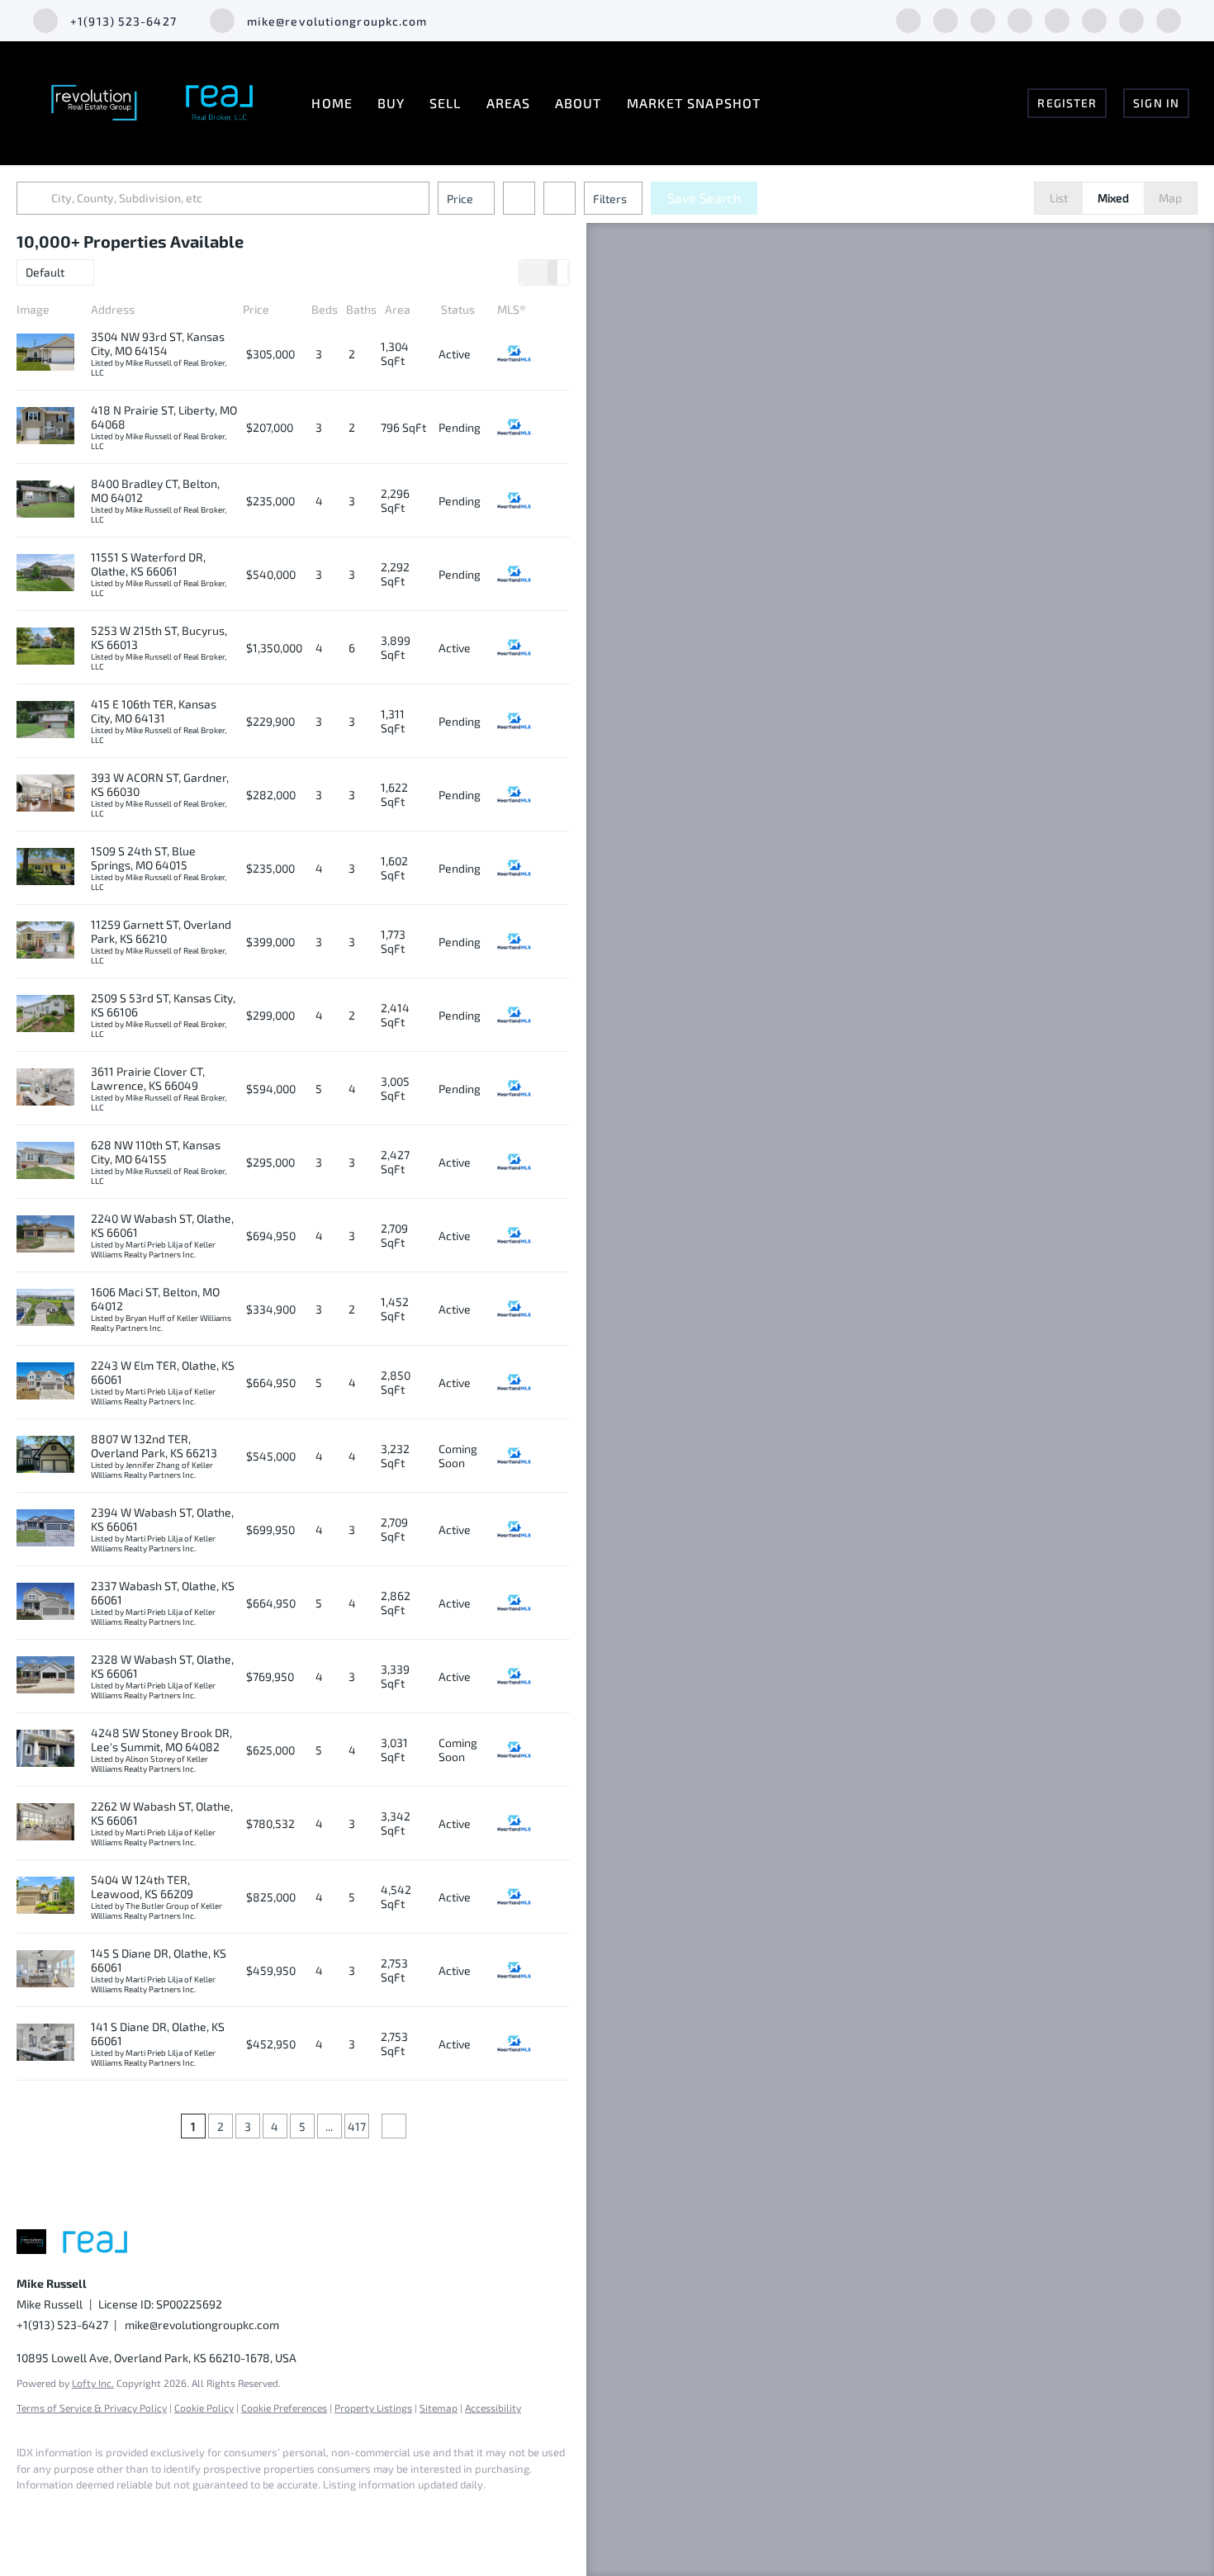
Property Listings (373, 2408)
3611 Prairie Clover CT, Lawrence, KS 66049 (148, 1078)
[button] (36, 198)
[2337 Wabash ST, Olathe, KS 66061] (45, 1603)
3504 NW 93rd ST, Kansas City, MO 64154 (158, 343)
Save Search (704, 198)
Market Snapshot (694, 103)
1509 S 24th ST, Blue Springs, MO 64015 (143, 858)
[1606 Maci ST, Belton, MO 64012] (45, 1309)
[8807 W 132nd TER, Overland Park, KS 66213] (45, 1456)
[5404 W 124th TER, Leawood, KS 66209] (45, 1896)
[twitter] (983, 19)
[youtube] (1131, 19)
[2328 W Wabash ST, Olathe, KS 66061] (45, 1676)
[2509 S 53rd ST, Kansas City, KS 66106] (45, 1015)
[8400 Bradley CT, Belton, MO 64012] (45, 500)
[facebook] (908, 19)
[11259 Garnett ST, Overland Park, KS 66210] (45, 941)
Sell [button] (445, 103)
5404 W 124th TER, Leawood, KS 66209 (142, 1887)
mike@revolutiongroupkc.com (202, 2325)
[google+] (1169, 19)
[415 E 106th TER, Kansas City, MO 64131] (45, 721)
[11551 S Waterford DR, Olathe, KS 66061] (45, 574)
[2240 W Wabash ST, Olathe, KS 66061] (45, 1235)
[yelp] (1057, 19)
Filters (610, 199)
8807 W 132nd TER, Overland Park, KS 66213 (154, 1446)
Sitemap (439, 2408)
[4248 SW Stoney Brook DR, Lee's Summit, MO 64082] (45, 1750)
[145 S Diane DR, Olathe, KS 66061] (45, 1970)
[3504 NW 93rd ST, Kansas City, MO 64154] (45, 353)
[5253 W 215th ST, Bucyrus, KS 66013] (45, 647)
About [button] (579, 103)
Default (45, 272)
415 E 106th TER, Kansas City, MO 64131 (154, 711)
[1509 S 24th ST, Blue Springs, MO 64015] (45, 868)
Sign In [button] (1156, 103)
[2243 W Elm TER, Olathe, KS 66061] (45, 1382)
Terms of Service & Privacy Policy (92, 2408)
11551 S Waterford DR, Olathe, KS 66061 (148, 564)
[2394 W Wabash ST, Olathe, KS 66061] (45, 1529)
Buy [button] (391, 103)
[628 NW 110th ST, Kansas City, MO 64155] (45, 1162)
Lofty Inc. (93, 2383)
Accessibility (493, 2408)
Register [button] (1067, 103)
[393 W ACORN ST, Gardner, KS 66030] (45, 794)
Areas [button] (509, 103)
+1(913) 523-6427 (62, 2325)
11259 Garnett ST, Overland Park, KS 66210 (161, 931)
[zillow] (1020, 19)
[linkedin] (946, 19)
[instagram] (1094, 19)
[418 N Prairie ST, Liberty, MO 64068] (45, 427)
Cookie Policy (204, 2408)
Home (332, 103)
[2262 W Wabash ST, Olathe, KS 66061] (45, 1823)
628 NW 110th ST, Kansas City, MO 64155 (156, 1152)
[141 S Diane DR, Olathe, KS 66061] (45, 2043)
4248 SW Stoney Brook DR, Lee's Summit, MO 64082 (161, 1740)
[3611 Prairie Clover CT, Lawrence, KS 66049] (45, 1088)
